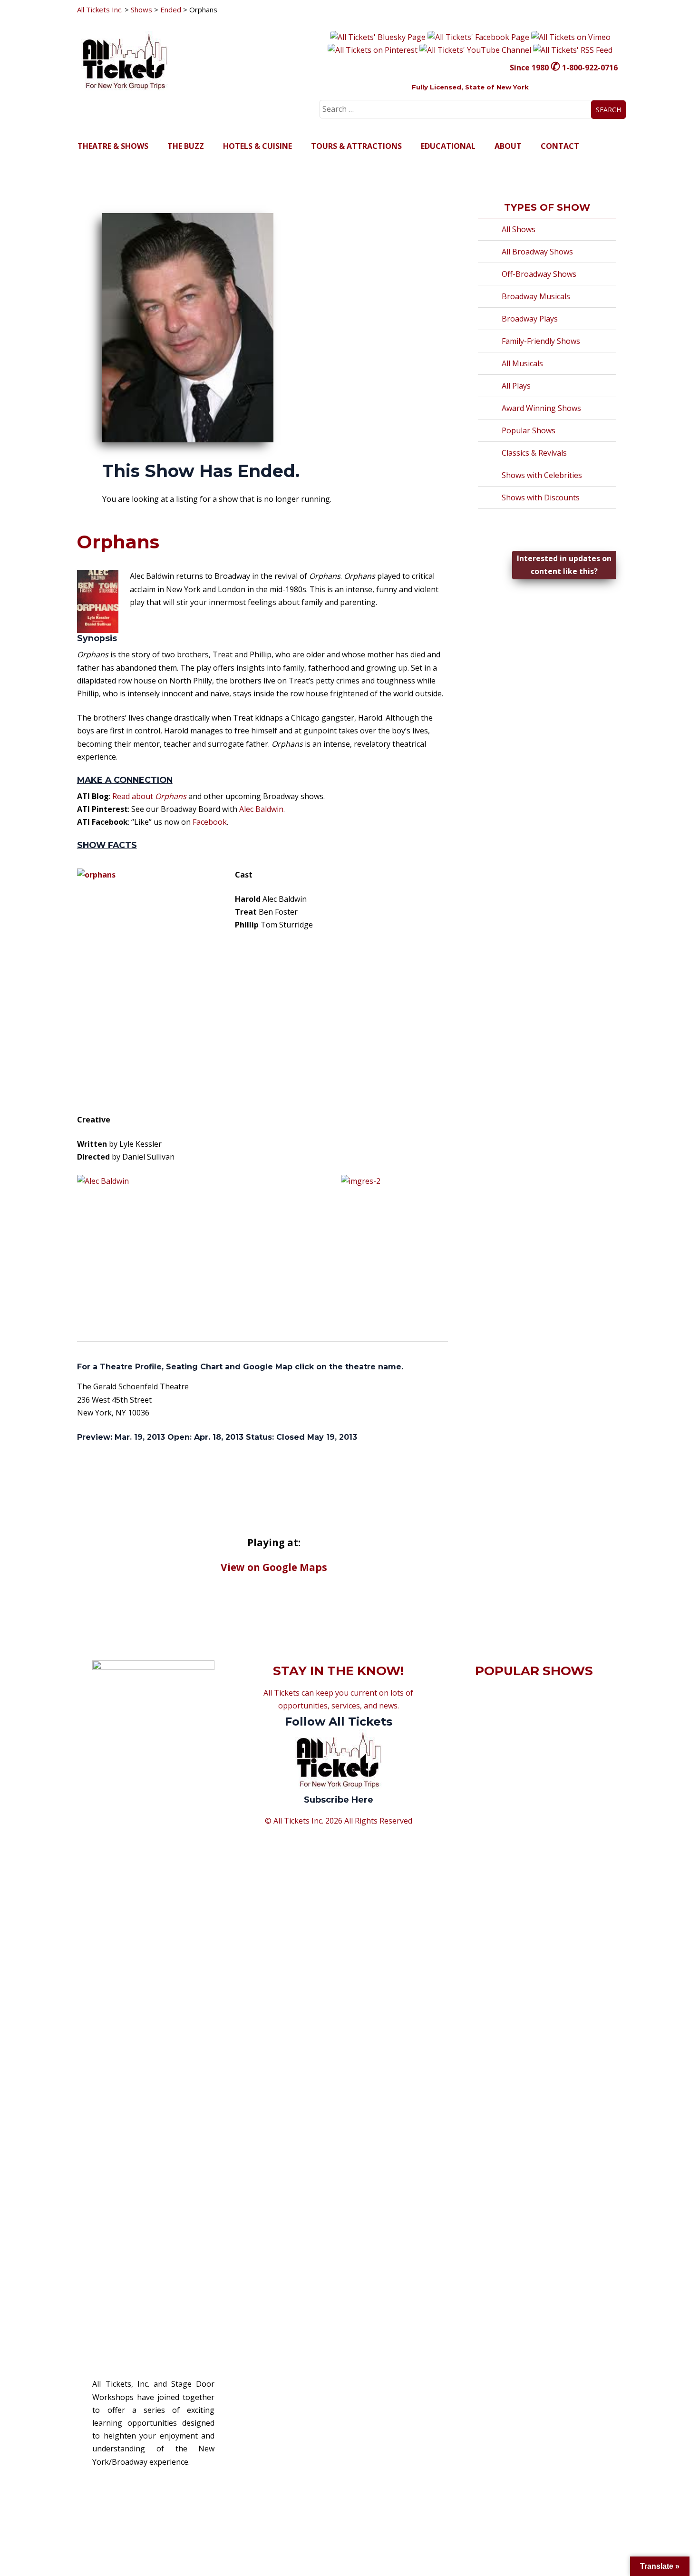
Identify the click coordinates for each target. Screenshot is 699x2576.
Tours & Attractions (356, 146)
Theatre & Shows (113, 146)
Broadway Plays (530, 319)
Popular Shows (529, 430)
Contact (560, 146)
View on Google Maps (274, 1567)
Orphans (118, 542)
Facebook (210, 822)
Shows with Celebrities (542, 475)
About (508, 146)
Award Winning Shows (541, 408)
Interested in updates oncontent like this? (564, 565)
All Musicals (522, 363)
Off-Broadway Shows (539, 274)
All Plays (516, 386)
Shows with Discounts (541, 498)
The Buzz (186, 146)
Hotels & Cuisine (257, 146)
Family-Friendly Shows (541, 341)
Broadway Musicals (536, 296)
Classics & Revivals (534, 453)
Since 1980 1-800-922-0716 (564, 68)
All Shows (519, 229)
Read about (149, 796)
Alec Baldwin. (262, 809)
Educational (448, 146)
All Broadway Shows (537, 252)
